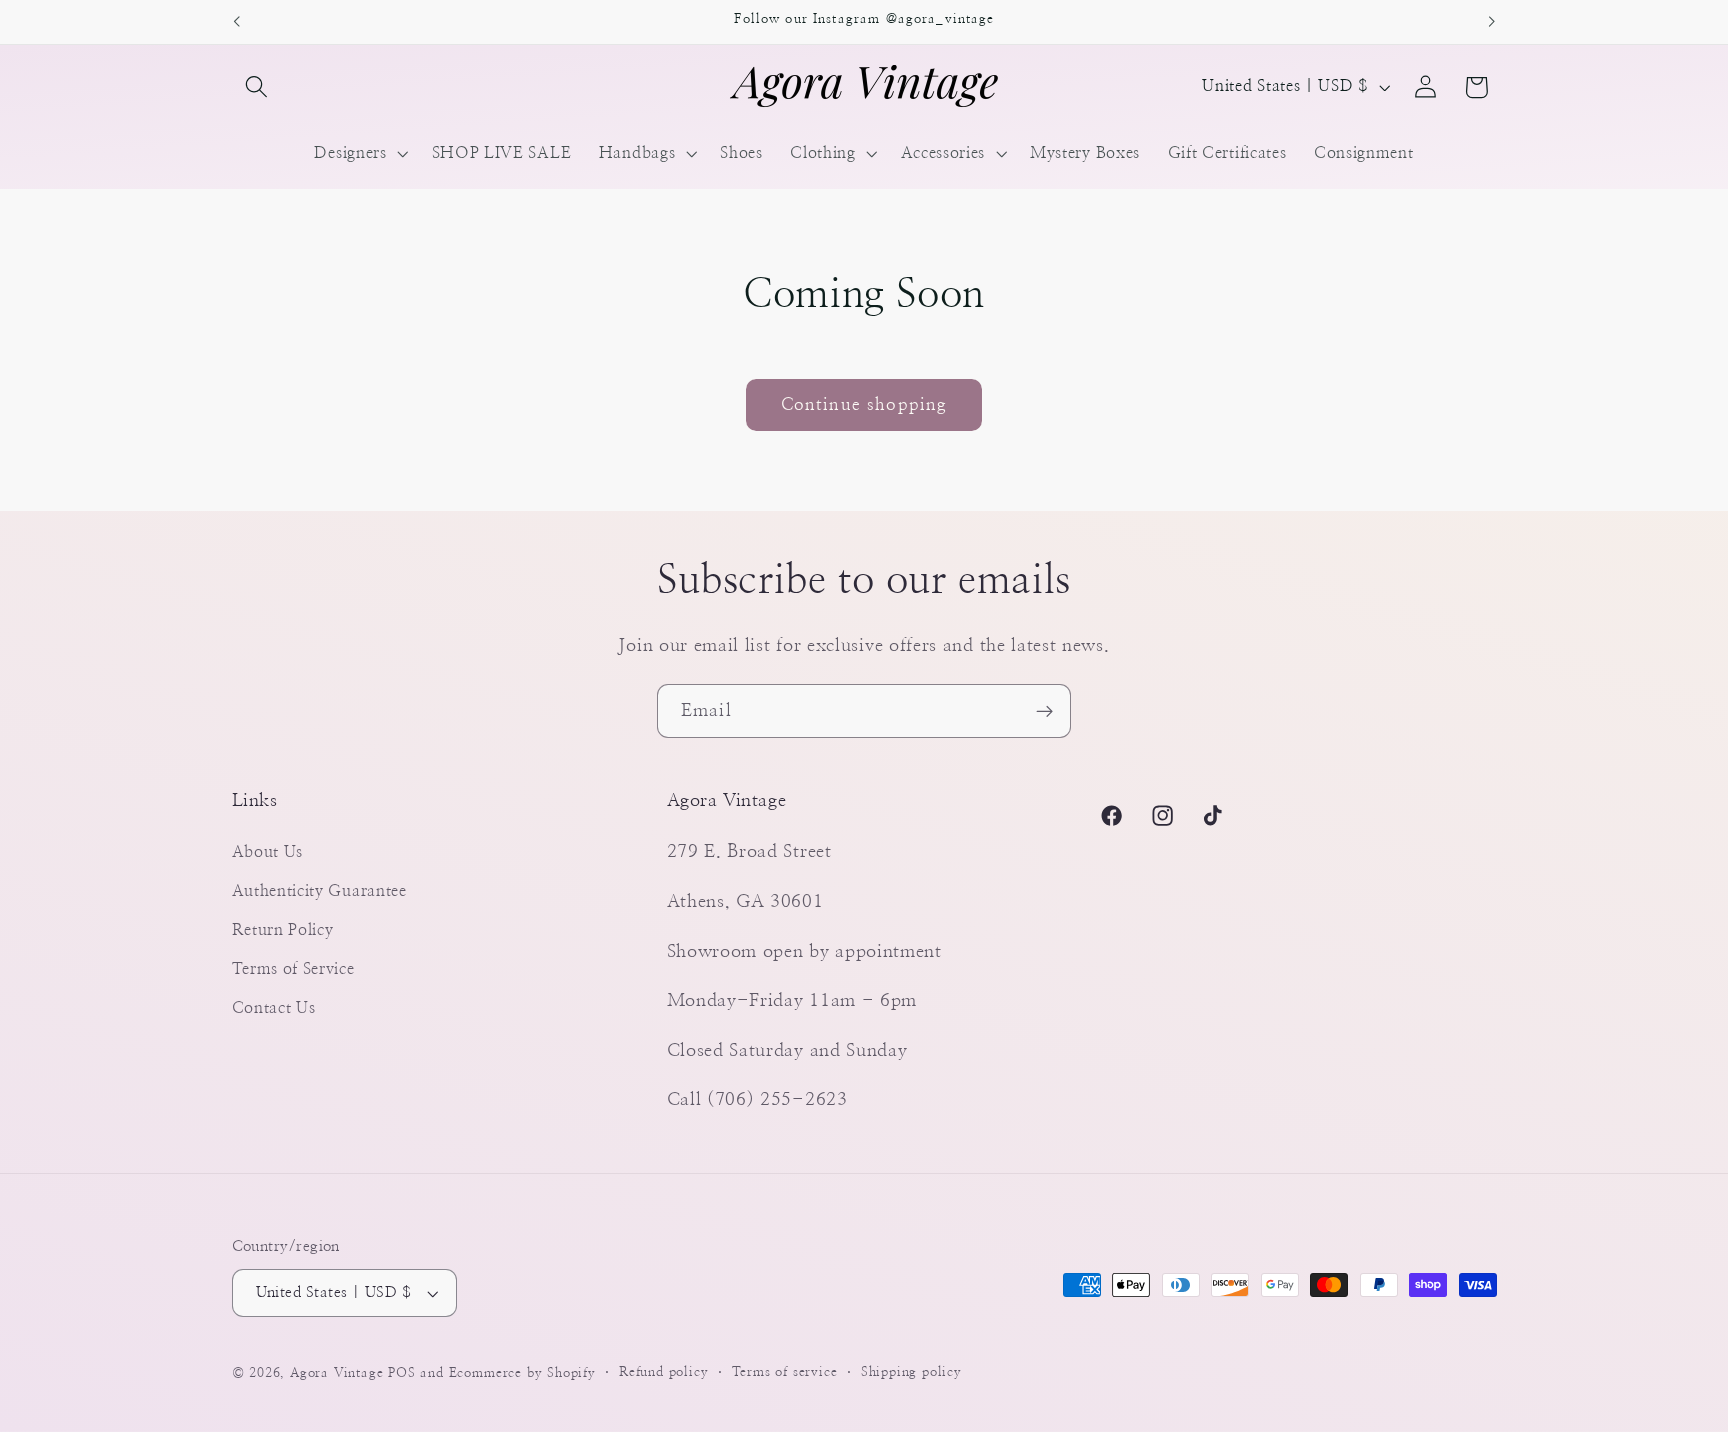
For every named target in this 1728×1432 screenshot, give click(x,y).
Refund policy (663, 1372)
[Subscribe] (1044, 711)
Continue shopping (864, 404)
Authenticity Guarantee (319, 891)
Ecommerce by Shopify (522, 1373)
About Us (268, 852)
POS (401, 1373)
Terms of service (785, 1372)
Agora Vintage (336, 1373)
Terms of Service (293, 969)
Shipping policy (911, 1372)
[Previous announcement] (236, 22)
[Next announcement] (1492, 22)
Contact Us (274, 1008)
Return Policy (283, 930)
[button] (257, 87)
